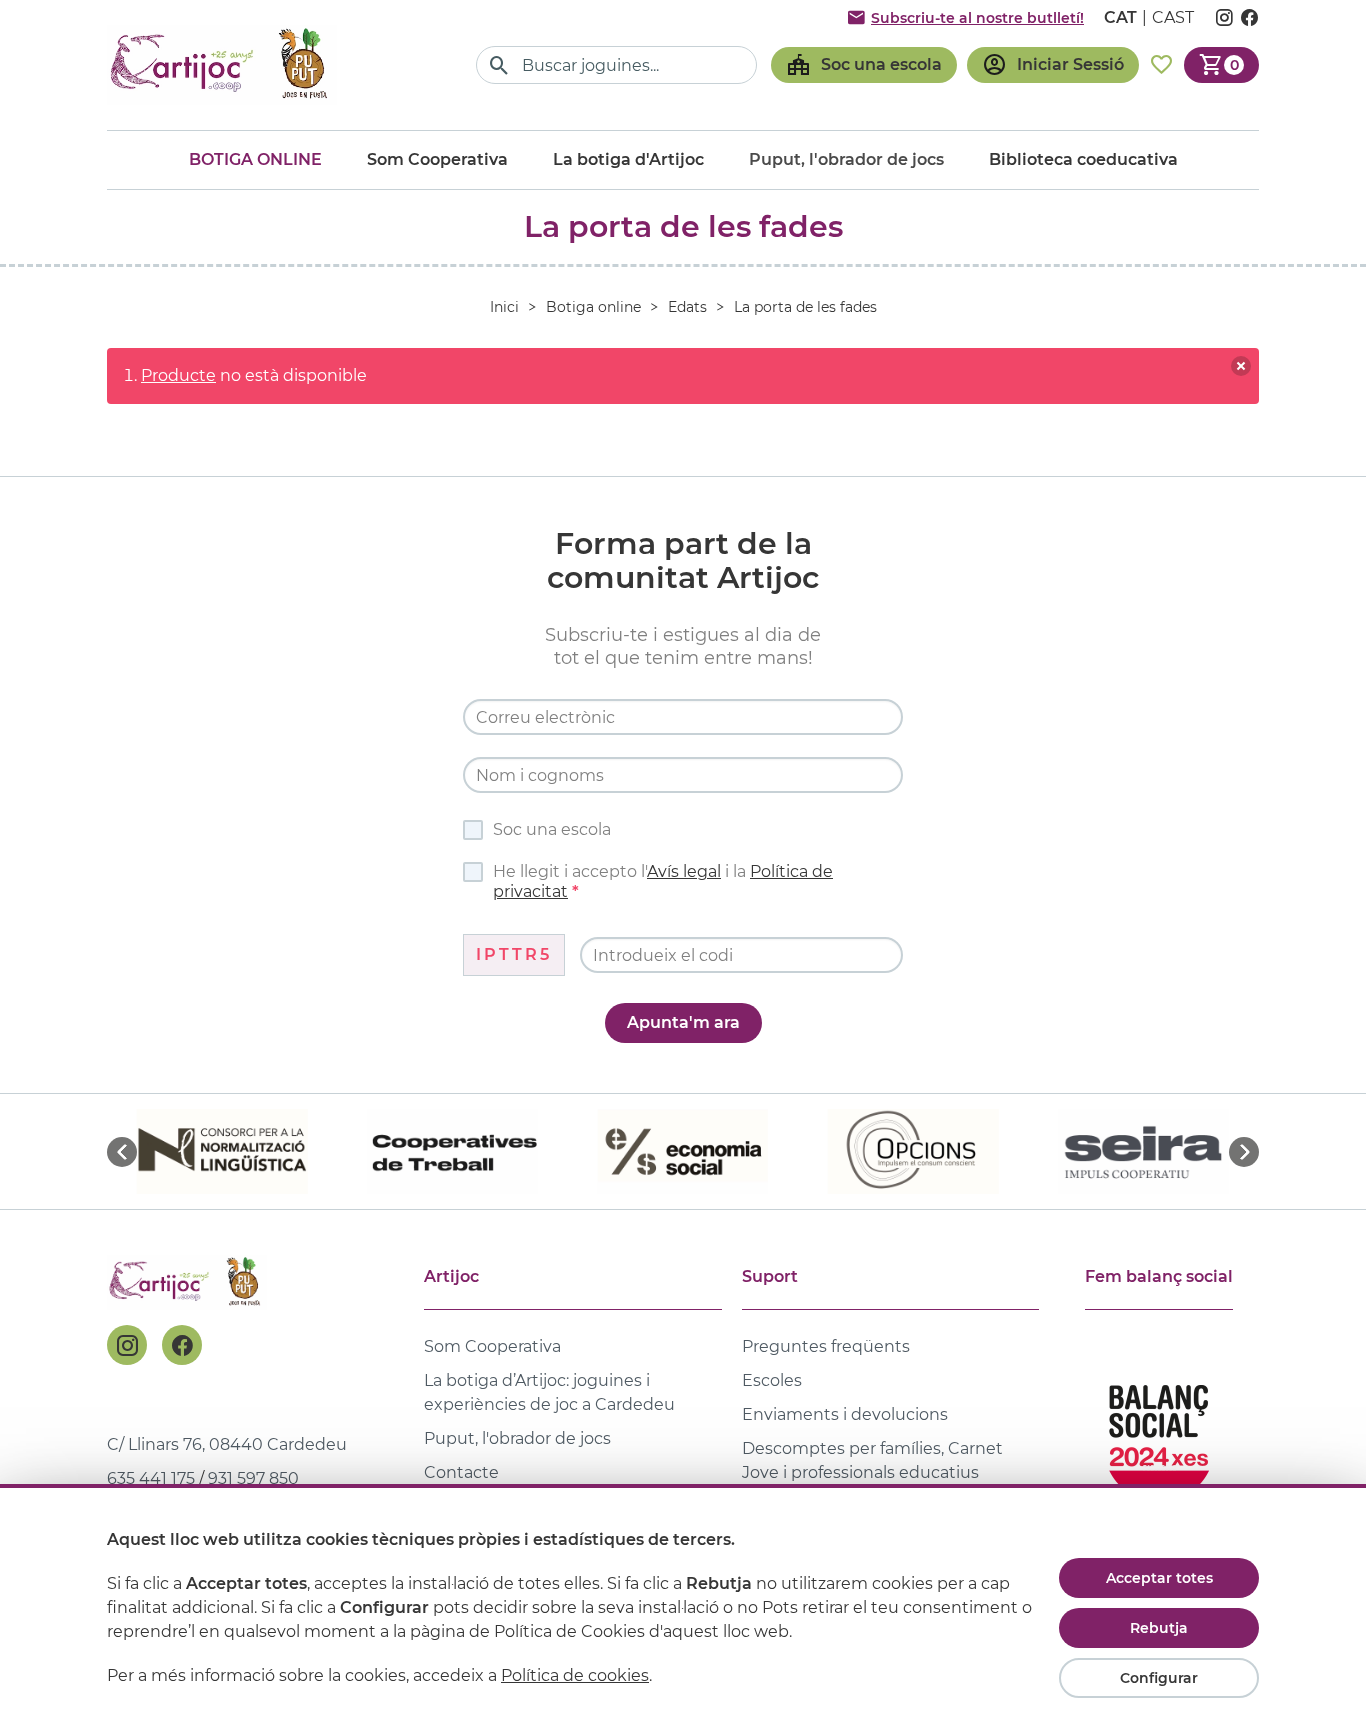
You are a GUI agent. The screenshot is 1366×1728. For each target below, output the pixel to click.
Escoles (772, 1380)
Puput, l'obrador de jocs (517, 1438)
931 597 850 (253, 1478)
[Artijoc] (222, 64)
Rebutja (1159, 1628)
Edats (687, 307)
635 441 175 (151, 1478)
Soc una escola (552, 829)
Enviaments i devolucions (845, 1414)
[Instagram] (127, 1345)
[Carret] (1221, 65)
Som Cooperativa (437, 159)
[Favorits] (1161, 65)
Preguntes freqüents (826, 1346)
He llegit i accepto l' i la (663, 881)
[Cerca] (499, 65)
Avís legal (684, 871)
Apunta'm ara (683, 1022)
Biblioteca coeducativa (1083, 159)
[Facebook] (182, 1345)
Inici (504, 307)
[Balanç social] (1159, 1434)
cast (1173, 17)
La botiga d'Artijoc (628, 159)
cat (1120, 17)
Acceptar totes (1159, 1578)
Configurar (1159, 1678)
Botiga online (255, 159)
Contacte (461, 1472)
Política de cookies (575, 1675)
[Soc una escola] (864, 65)
